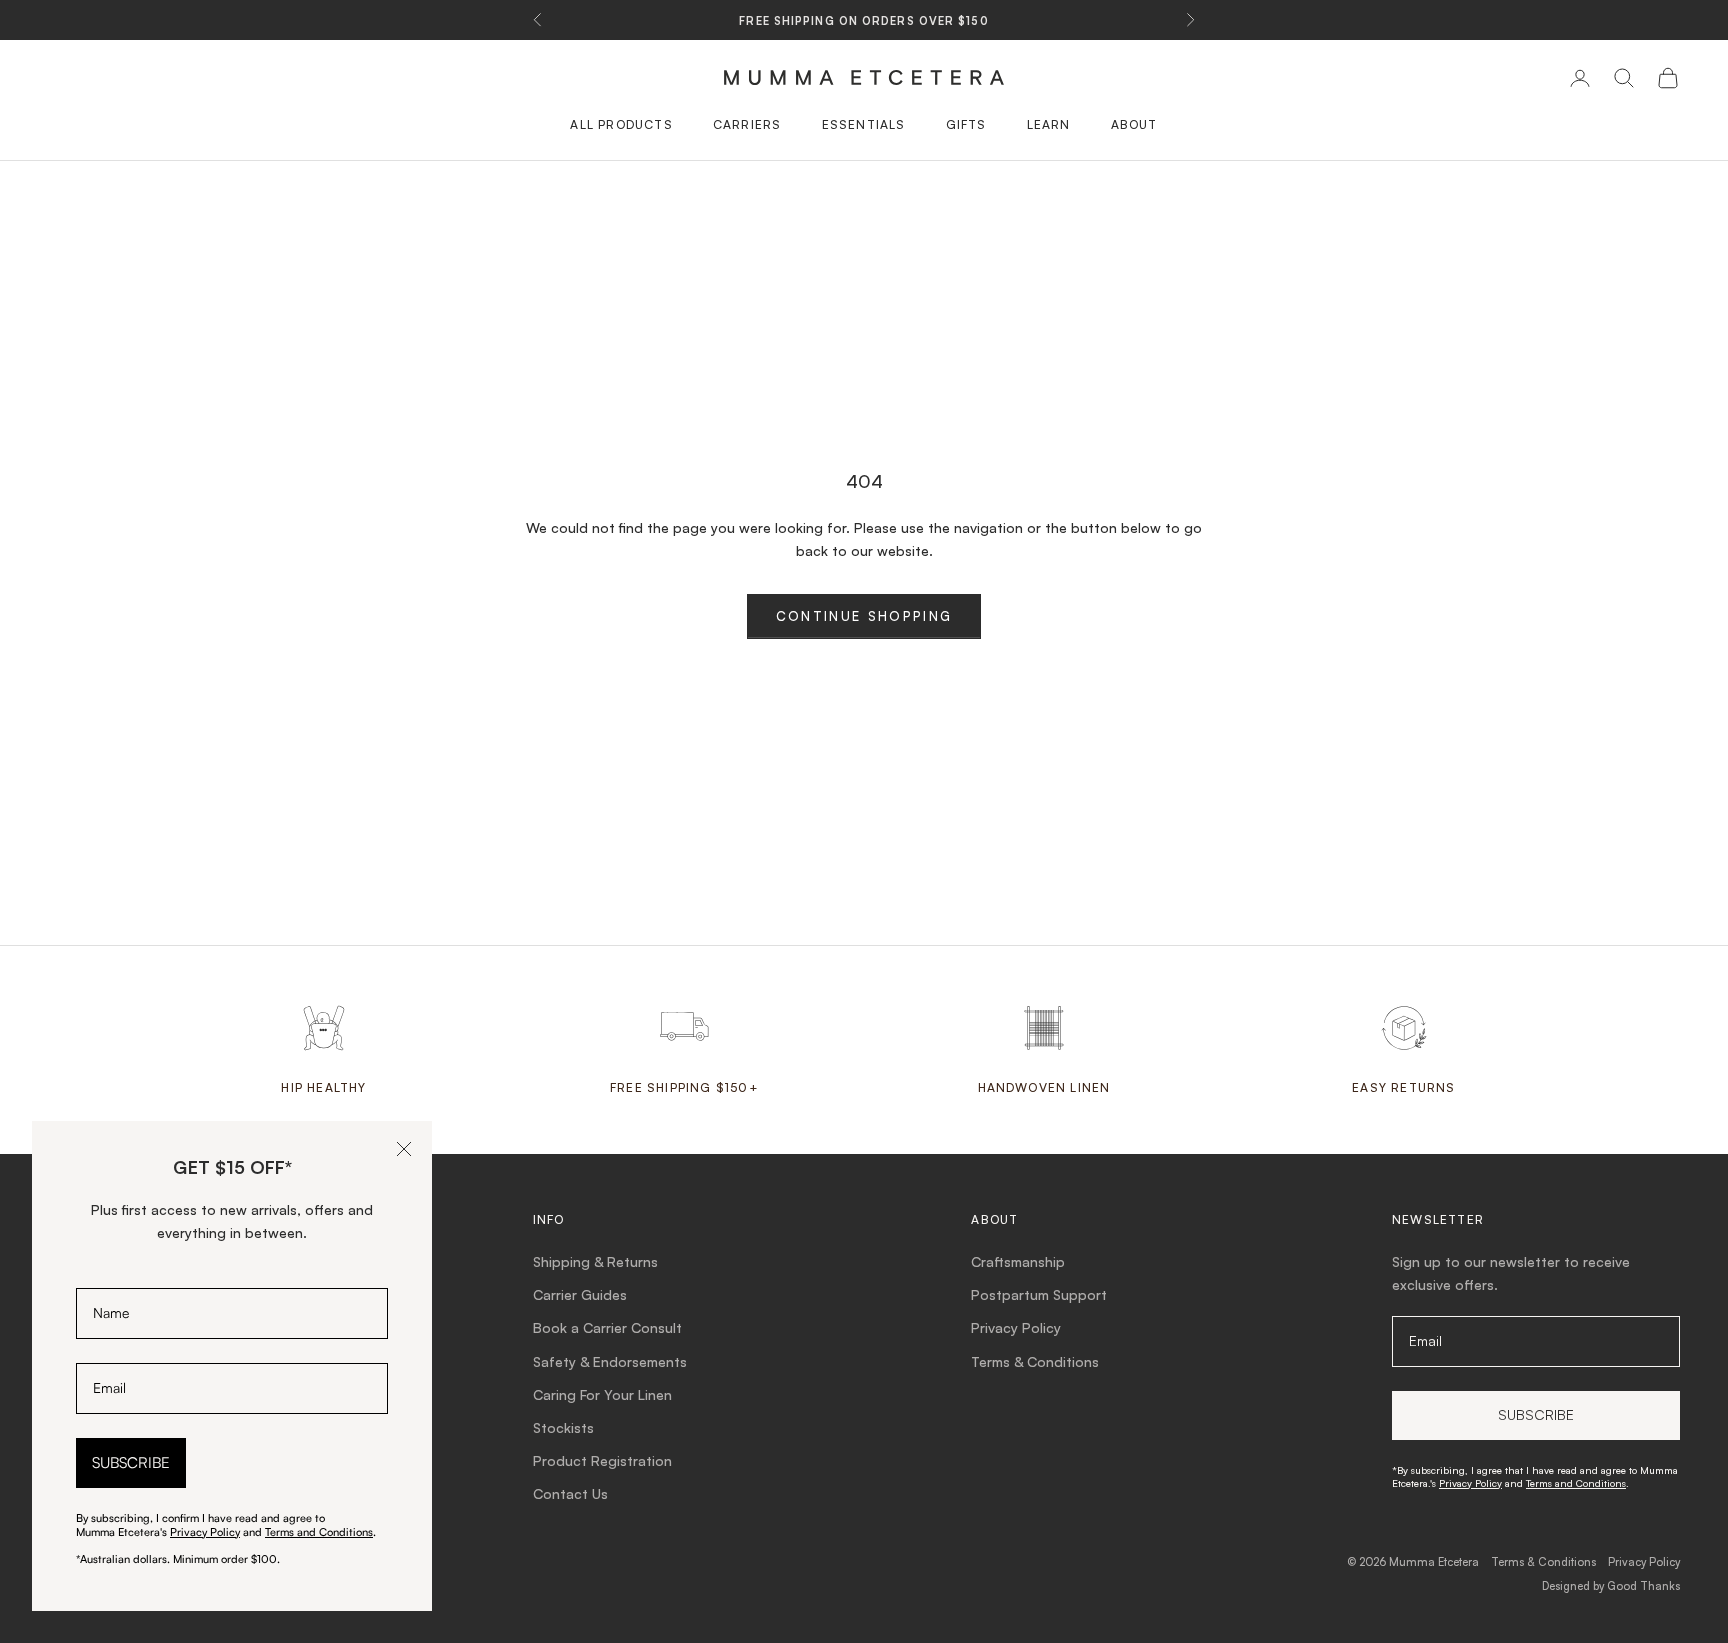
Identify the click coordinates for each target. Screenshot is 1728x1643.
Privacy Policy (1016, 1327)
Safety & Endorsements (610, 1361)
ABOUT (1134, 124)
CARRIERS (747, 124)
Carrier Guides (580, 1294)
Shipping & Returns (595, 1261)
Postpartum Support (1039, 1294)
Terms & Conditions (1035, 1361)
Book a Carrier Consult (607, 1327)
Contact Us (570, 1493)
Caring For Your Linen (602, 1394)
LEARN (1049, 124)
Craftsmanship (1018, 1261)
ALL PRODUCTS (621, 124)
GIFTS (966, 124)
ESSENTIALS (864, 124)
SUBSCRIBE (131, 1462)
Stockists (563, 1427)
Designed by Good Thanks (1611, 1586)
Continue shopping (864, 616)
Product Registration (602, 1460)
